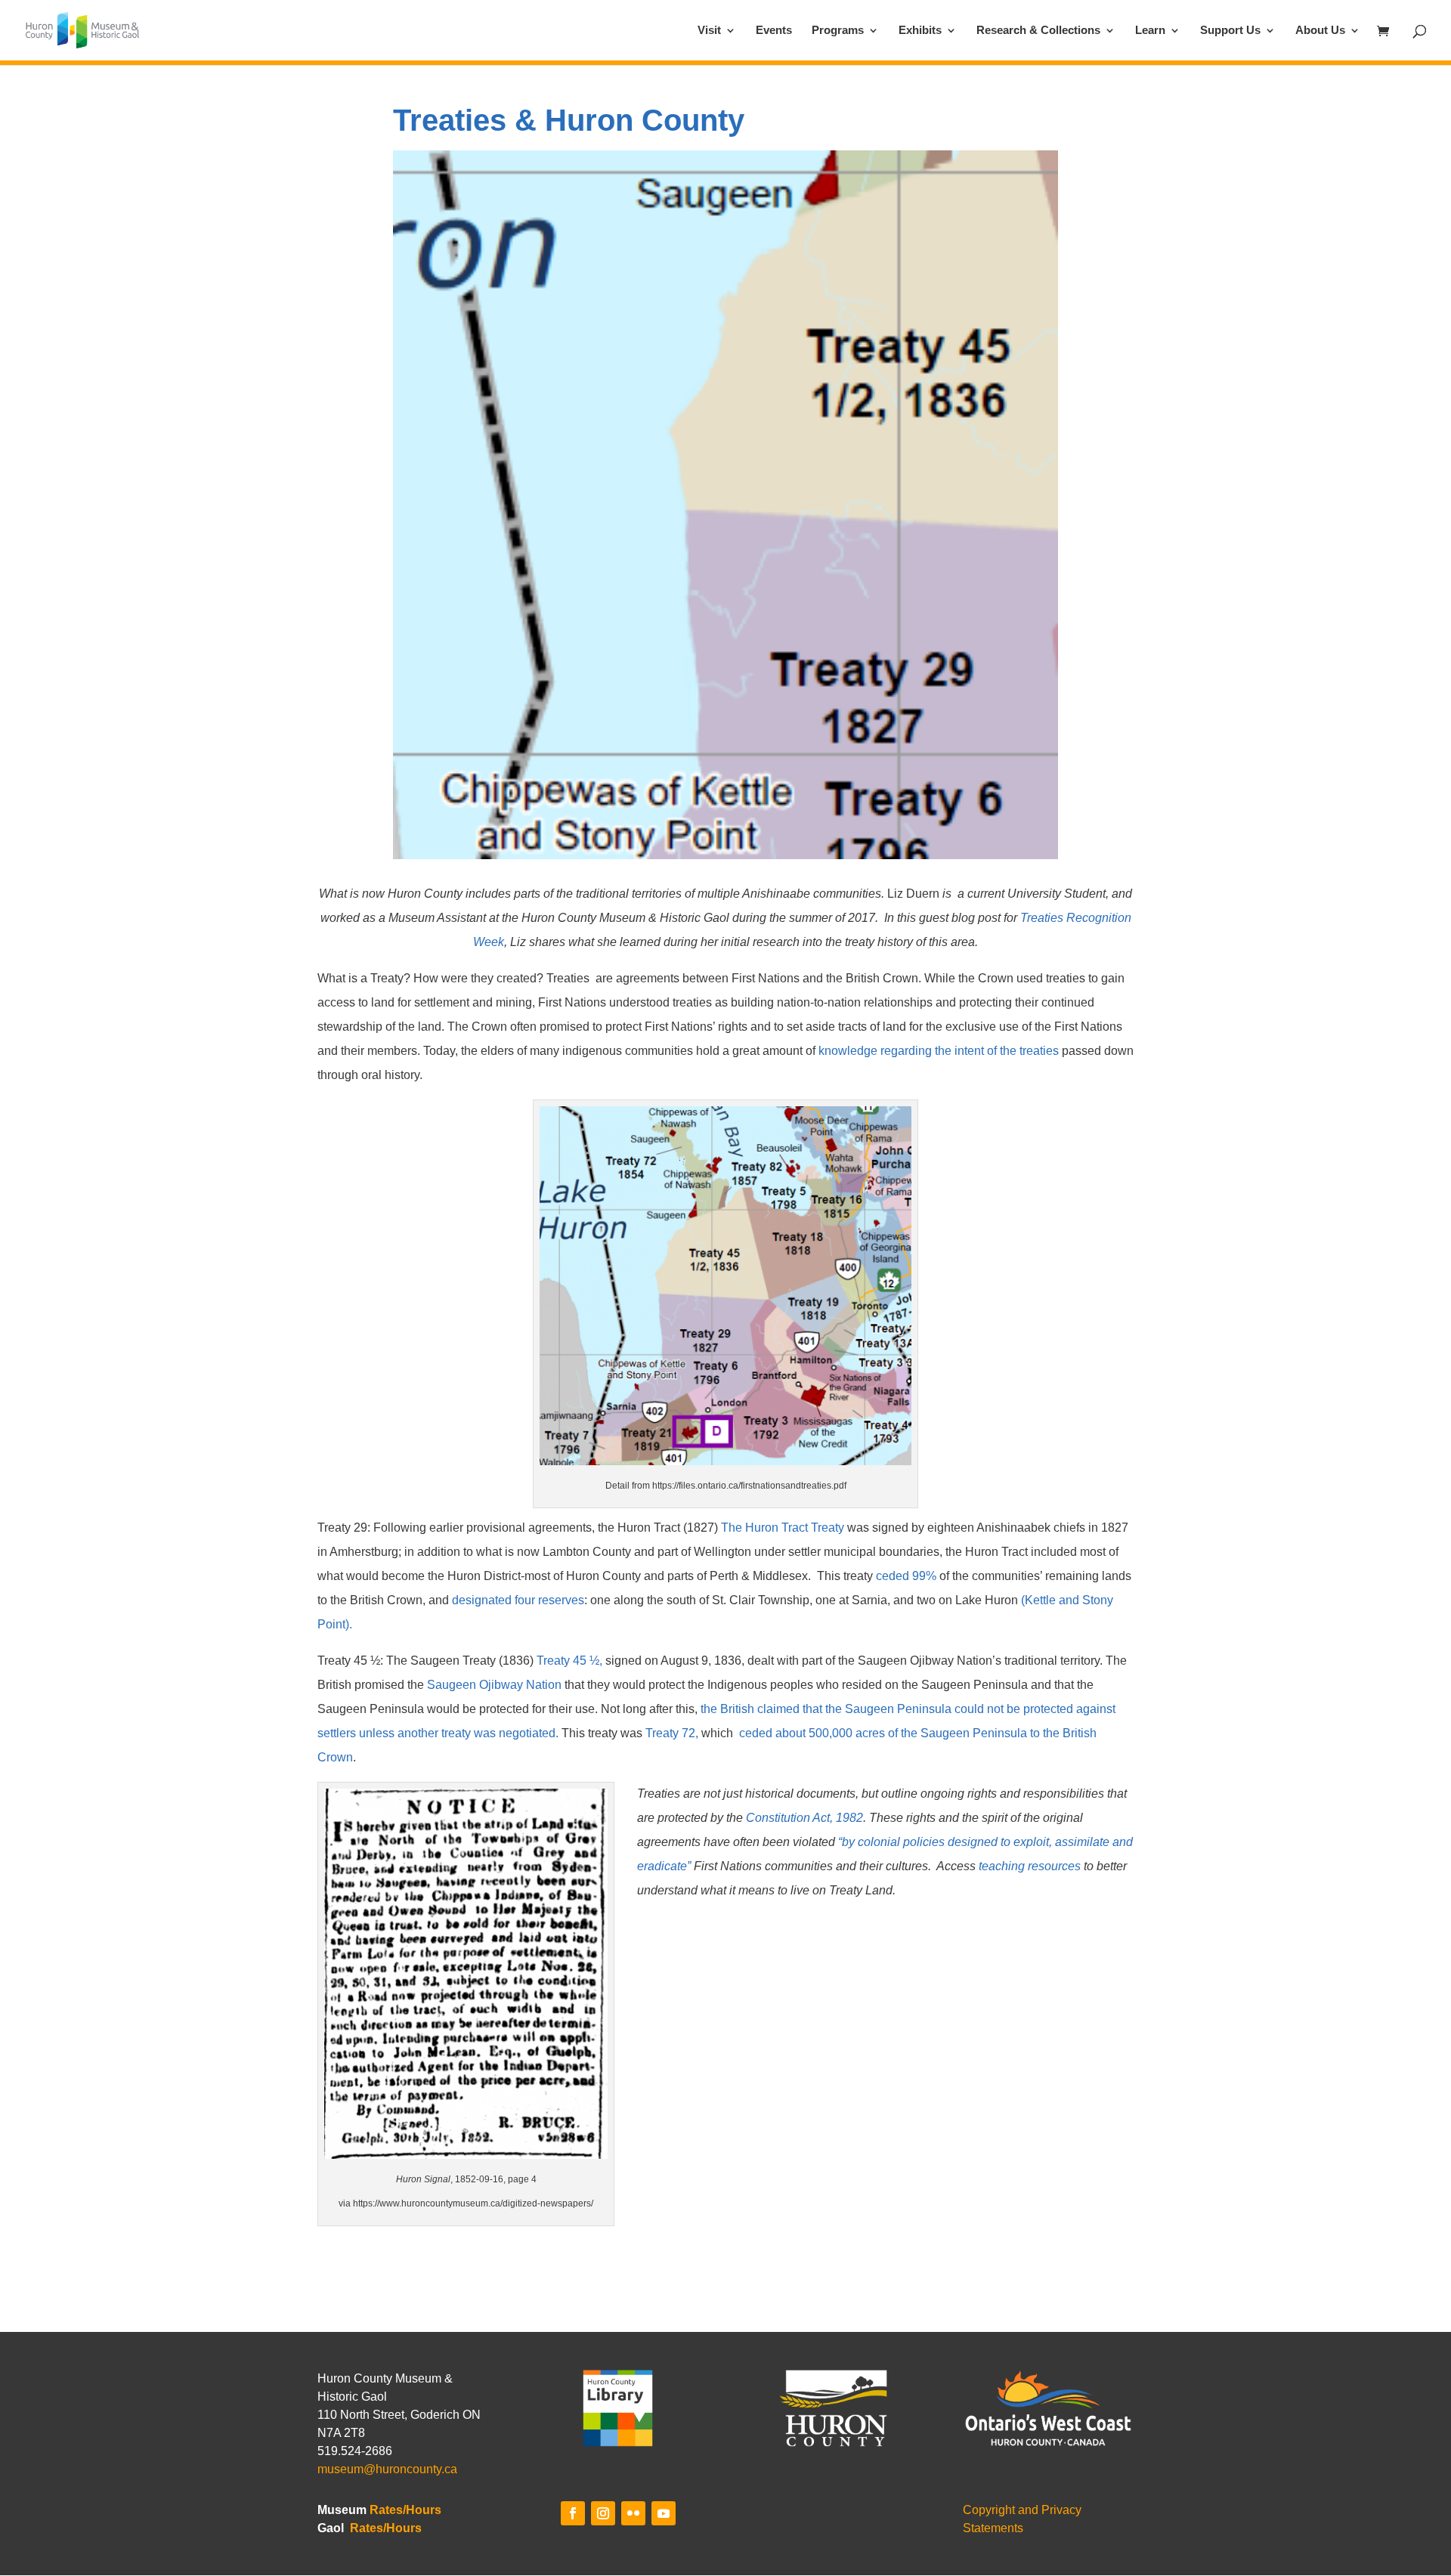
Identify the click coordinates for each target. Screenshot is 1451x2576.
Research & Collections (1038, 31)
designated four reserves (518, 1600)
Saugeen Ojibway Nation (494, 1685)
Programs (838, 31)
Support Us (1230, 31)
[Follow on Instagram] (603, 2513)
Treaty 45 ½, (569, 1661)
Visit (709, 31)
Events (774, 31)
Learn (1150, 31)
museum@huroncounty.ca (387, 2469)
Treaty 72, (672, 1733)
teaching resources (1031, 1866)
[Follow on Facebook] (573, 2513)
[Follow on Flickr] (633, 2513)
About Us (1320, 31)
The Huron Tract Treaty (783, 1528)
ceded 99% (906, 1576)
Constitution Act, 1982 (804, 1818)
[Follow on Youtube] (664, 2513)
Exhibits (920, 31)
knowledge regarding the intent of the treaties (939, 1051)
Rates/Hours (405, 2510)
